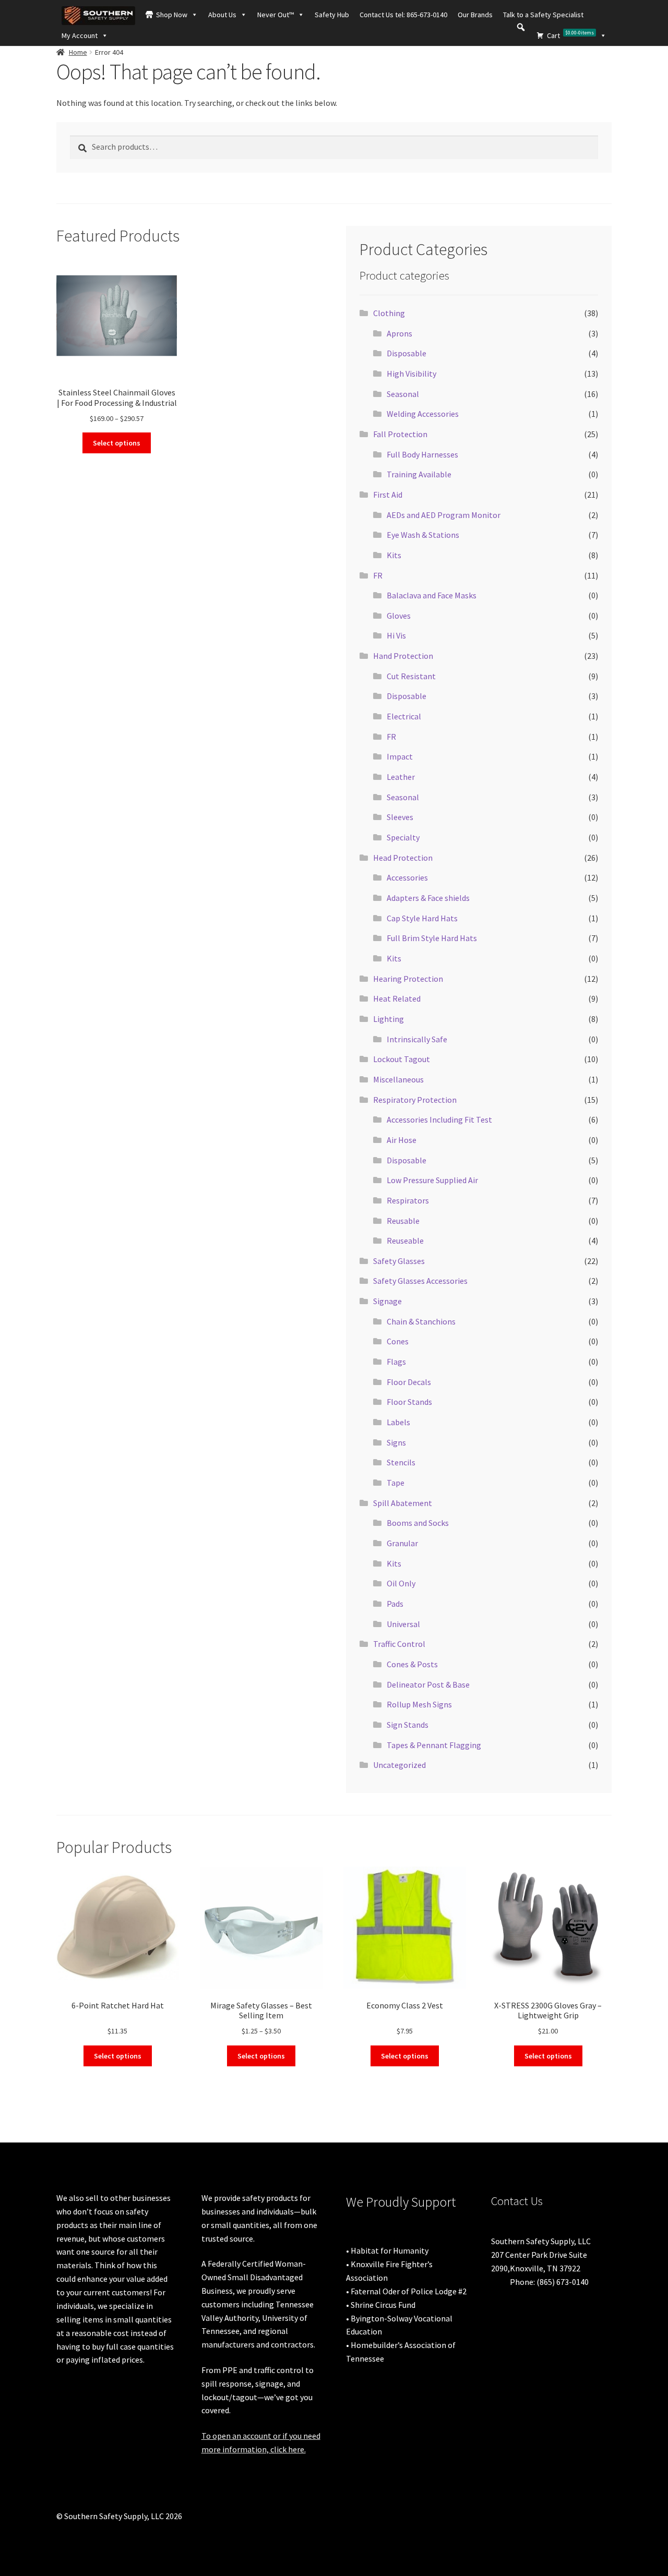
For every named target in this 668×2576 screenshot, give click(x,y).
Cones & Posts (412, 1664)
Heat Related (397, 998)
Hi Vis (396, 635)
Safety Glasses (399, 1261)
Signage (387, 1301)
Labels (398, 1422)
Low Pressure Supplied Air (432, 1180)
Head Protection (403, 858)
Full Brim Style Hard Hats (432, 938)
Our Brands (475, 15)
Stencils (401, 1462)
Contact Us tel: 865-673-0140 (403, 15)
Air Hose (402, 1140)
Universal (403, 1624)
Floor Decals (409, 1382)
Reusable (403, 1221)
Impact (400, 756)
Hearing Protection (408, 979)
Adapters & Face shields (428, 898)
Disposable (407, 353)
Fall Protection (400, 434)
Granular (402, 1543)
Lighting (389, 1019)
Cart (570, 35)
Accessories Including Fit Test (439, 1120)
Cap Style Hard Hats (422, 918)
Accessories (407, 877)
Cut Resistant (411, 676)
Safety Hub (332, 15)
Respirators (408, 1200)
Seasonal (403, 394)
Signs (396, 1442)
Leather (401, 777)
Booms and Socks (418, 1523)
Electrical (404, 716)
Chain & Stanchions (421, 1321)
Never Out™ (276, 15)
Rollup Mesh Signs (419, 1704)
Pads (395, 1604)
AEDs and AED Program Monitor (444, 515)
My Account (80, 35)
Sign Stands (408, 1725)
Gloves (399, 616)
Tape (396, 1483)
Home (78, 52)
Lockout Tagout (402, 1059)
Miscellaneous (398, 1079)
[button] (521, 27)
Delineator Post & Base (428, 1684)
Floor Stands (409, 1402)
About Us (222, 15)
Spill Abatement (403, 1503)
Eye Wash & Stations (423, 535)
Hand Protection (403, 656)
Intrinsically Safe (417, 1039)
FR (378, 575)
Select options (117, 443)
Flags (396, 1362)
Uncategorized (399, 1765)
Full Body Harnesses (422, 454)
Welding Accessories (423, 414)
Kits (394, 555)
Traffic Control (399, 1644)
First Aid (388, 495)
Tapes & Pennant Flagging (434, 1745)
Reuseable (405, 1241)
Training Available (419, 474)
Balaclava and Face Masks (432, 595)
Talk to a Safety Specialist (543, 15)
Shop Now (172, 15)
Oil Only (401, 1583)
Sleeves (400, 817)
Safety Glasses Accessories (420, 1281)
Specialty (403, 837)
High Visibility (411, 374)
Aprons (399, 333)
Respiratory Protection (415, 1100)
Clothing (389, 313)
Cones (398, 1341)
